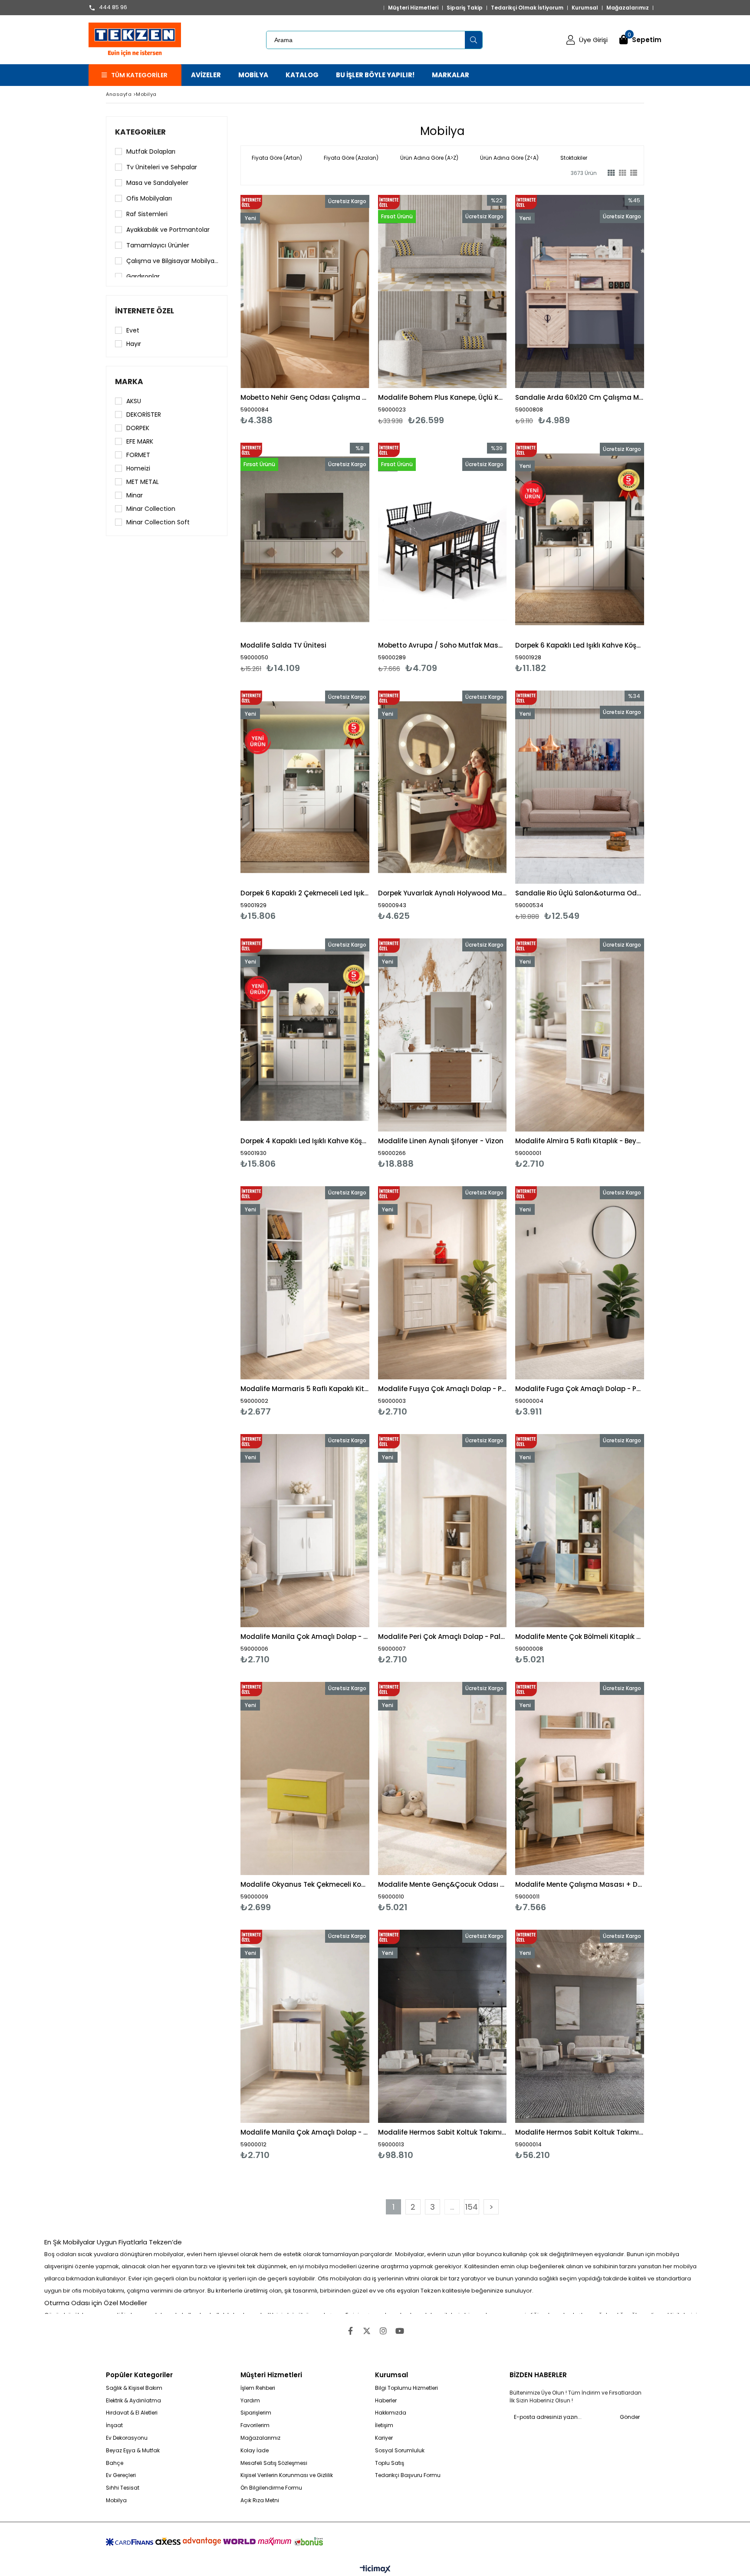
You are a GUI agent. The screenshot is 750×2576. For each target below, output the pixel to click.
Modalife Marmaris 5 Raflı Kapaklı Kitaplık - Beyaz (305, 1389)
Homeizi (138, 468)
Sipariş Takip (465, 8)
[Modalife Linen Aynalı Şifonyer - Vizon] (442, 1035)
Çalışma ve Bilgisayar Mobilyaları (172, 261)
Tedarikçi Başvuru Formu (408, 2475)
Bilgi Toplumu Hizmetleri (406, 2388)
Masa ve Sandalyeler (157, 183)
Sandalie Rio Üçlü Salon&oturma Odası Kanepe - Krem (580, 893)
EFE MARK (140, 441)
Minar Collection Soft (158, 522)
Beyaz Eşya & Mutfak (133, 2451)
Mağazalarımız (628, 8)
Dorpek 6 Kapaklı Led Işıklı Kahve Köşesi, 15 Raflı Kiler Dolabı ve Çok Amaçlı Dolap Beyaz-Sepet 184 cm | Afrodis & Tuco (580, 645)
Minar (135, 495)
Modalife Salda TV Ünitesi (283, 645)
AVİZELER (206, 75)
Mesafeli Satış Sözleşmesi (274, 2463)
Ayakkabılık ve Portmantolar (168, 230)
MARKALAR (451, 75)
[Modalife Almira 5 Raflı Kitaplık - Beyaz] (580, 1035)
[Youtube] (400, 2331)
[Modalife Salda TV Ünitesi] (305, 539)
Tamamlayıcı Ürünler (158, 245)
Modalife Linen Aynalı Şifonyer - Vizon (441, 1141)
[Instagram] (383, 2331)
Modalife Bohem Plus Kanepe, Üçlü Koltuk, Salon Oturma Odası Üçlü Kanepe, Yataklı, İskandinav (442, 397)
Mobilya (116, 2500)
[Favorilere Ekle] (305, 310)
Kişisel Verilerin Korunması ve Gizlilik (287, 2475)
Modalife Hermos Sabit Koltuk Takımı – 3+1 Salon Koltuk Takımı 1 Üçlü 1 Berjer (580, 2132)
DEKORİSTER (144, 415)
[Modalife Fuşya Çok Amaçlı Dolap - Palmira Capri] (442, 1283)
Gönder (630, 2417)
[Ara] (474, 40)
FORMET (138, 455)
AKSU (134, 401)
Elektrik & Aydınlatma (133, 2401)
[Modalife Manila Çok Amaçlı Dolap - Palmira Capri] (305, 2026)
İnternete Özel (145, 311)
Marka (129, 382)
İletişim (384, 2425)
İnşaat (114, 2425)
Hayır (134, 344)
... (452, 2207)
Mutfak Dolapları (151, 151)
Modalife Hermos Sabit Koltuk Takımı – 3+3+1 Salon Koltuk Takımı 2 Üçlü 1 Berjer (442, 2132)
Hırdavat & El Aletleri (132, 2413)
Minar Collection (151, 509)
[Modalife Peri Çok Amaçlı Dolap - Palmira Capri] (442, 1531)
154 (472, 2207)
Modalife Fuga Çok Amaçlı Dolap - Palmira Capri (580, 1389)
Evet (133, 330)
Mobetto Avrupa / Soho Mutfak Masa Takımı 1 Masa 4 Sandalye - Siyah (442, 645)
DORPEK (138, 428)
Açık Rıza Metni (260, 2500)
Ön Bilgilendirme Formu (271, 2488)
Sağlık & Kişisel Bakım (134, 2388)
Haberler (386, 2401)
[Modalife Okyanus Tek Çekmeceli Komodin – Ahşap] (305, 1778)
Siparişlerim (256, 2413)
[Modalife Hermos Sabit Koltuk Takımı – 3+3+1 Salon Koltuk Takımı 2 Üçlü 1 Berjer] (442, 2026)
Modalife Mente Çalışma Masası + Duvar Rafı (580, 1884)
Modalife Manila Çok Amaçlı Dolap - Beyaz (305, 1637)
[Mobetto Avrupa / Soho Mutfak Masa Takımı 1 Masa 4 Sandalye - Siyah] (442, 539)
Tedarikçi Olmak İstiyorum (527, 8)
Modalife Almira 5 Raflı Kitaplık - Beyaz (580, 1141)
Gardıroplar (143, 276)
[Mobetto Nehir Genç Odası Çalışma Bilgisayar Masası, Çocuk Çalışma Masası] (305, 291)
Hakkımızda (391, 2413)
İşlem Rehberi (258, 2388)
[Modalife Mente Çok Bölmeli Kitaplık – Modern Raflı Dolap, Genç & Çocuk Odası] (580, 1531)
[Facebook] (350, 2331)
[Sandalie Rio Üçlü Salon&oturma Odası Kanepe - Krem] (580, 787)
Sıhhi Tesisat (123, 2488)
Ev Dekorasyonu (127, 2438)
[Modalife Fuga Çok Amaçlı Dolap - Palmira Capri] (580, 1283)
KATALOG (302, 75)
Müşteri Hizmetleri (413, 8)
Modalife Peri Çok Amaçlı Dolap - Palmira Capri (442, 1637)
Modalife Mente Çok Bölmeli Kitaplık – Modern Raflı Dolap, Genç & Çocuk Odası (580, 1637)
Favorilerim (255, 2425)
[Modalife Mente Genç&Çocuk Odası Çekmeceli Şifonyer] (442, 1778)
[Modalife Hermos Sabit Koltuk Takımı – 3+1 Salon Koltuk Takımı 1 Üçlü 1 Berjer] (580, 2026)
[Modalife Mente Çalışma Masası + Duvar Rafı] (580, 1778)
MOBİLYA (253, 75)
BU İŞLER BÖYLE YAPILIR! (375, 75)
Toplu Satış (390, 2463)
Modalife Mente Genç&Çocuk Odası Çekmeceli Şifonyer (442, 1884)
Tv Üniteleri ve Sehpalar (162, 167)
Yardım (250, 2401)
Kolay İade (255, 2451)
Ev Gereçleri (121, 2475)
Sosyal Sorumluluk (400, 2451)
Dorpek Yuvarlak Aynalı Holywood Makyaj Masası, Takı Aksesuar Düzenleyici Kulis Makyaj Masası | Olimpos (442, 893)
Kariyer (384, 2438)
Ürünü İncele (336, 310)
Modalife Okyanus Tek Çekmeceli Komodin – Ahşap (305, 1884)
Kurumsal (585, 8)
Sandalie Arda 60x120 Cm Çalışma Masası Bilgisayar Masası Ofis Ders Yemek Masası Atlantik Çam (580, 397)
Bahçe (115, 2463)
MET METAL (143, 482)
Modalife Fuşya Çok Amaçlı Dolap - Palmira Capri (442, 1389)
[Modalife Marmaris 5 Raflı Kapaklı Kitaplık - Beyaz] (305, 1283)
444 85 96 (113, 8)
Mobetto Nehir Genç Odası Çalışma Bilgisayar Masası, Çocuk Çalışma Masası (305, 397)
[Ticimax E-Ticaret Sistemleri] (375, 2569)
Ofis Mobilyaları (149, 198)
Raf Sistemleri (147, 214)
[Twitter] (367, 2331)
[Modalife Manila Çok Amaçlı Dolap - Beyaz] (305, 1531)
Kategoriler (140, 132)
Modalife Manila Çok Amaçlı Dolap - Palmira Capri (305, 2132)
